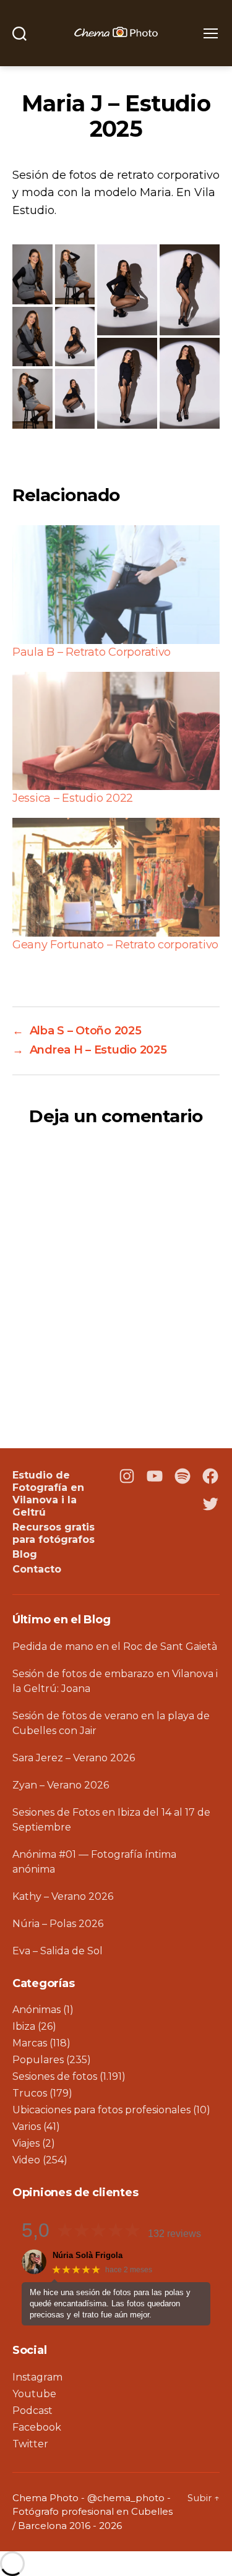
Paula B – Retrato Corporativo (92, 652)
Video (26, 2160)
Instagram (37, 2377)
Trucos (30, 2093)
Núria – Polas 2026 (58, 1924)
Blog (25, 1554)
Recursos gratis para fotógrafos (54, 1533)
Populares (38, 2060)
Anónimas (37, 2010)
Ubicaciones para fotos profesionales (101, 2110)
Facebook (37, 2427)
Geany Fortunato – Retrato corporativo (115, 945)
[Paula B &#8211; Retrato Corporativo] (116, 584)
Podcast (32, 2411)
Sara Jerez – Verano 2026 (74, 1758)
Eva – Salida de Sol (58, 1951)
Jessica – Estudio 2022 (73, 798)
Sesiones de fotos (55, 2076)
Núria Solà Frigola (88, 2255)
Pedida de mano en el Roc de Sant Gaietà (115, 1646)
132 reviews (174, 2234)
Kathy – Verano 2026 (63, 1896)
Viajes (26, 2143)
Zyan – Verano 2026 (61, 1785)
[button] (32, 274)
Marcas (30, 2043)
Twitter (30, 2444)
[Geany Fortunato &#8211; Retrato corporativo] (116, 877)
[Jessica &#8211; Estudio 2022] (116, 731)
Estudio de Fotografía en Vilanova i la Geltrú (48, 1494)
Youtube (34, 2394)
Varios (27, 2127)
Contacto (37, 1569)
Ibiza (24, 2026)
